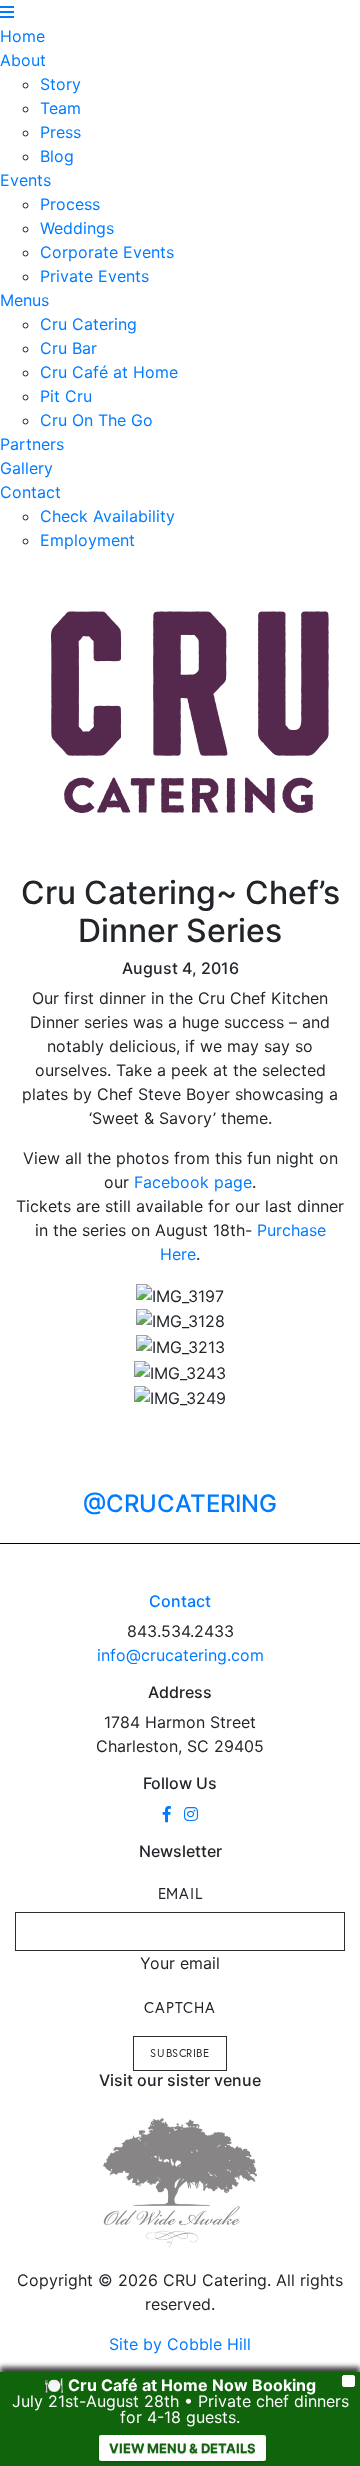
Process (70, 204)
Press (60, 132)
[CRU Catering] (191, 713)
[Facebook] (167, 1814)
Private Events (94, 276)
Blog (57, 156)
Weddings (77, 228)
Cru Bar (68, 348)
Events (25, 180)
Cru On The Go (96, 420)
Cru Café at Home (109, 372)
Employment (87, 540)
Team (60, 108)
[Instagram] (191, 1814)
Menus (24, 300)
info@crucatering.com (180, 1655)
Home (22, 36)
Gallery (26, 468)
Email (180, 1893)
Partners (32, 444)
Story (60, 84)
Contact (30, 492)
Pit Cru (66, 396)
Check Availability (107, 516)
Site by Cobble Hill (180, 2344)
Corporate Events (107, 252)
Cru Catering (88, 324)
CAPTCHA (179, 2007)
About (23, 60)
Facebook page (193, 1182)
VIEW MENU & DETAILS (182, 2448)
